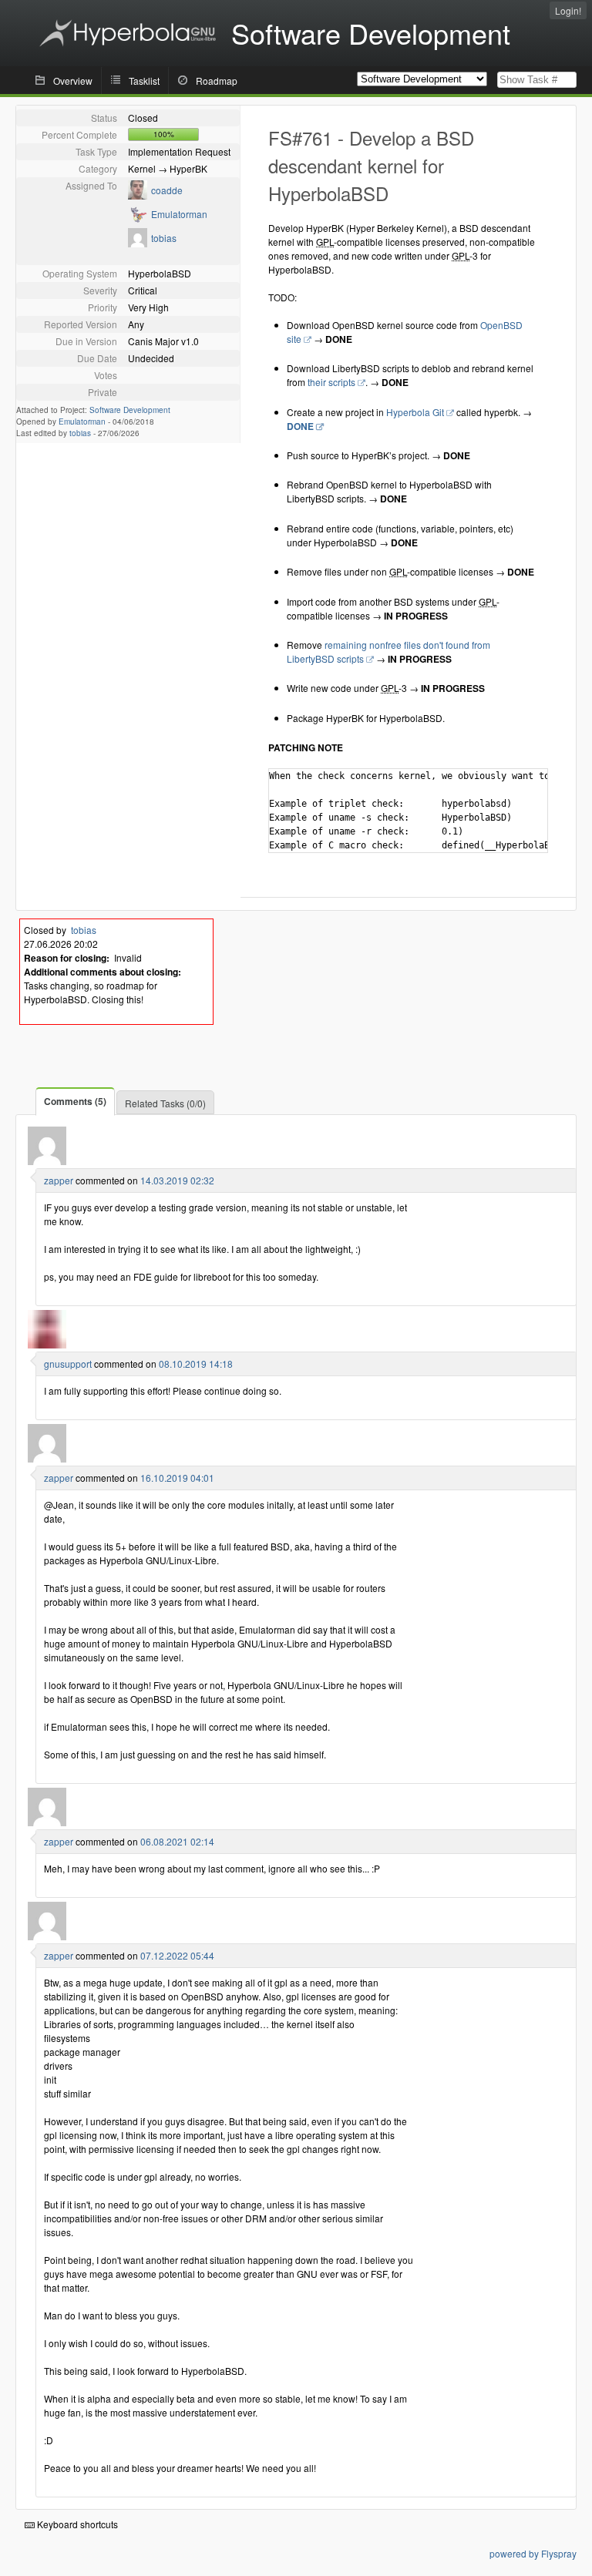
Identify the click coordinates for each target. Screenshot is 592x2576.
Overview (73, 81)
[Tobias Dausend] (138, 243)
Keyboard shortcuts (76, 2524)
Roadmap (217, 81)
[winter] (47, 1161)
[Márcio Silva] (138, 195)
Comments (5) (75, 1101)
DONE (300, 426)
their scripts (331, 382)
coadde (167, 190)
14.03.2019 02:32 (177, 1180)
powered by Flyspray (533, 2553)
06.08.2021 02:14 (177, 1841)
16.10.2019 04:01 (177, 1478)
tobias (164, 238)
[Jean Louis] (47, 1344)
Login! (568, 10)
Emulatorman (179, 214)
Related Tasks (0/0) (165, 1103)
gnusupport (68, 1364)
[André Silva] (138, 219)
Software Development (130, 410)
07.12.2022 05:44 (177, 1955)
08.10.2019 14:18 (196, 1364)
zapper (59, 1180)
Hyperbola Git (415, 412)
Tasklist (144, 81)
